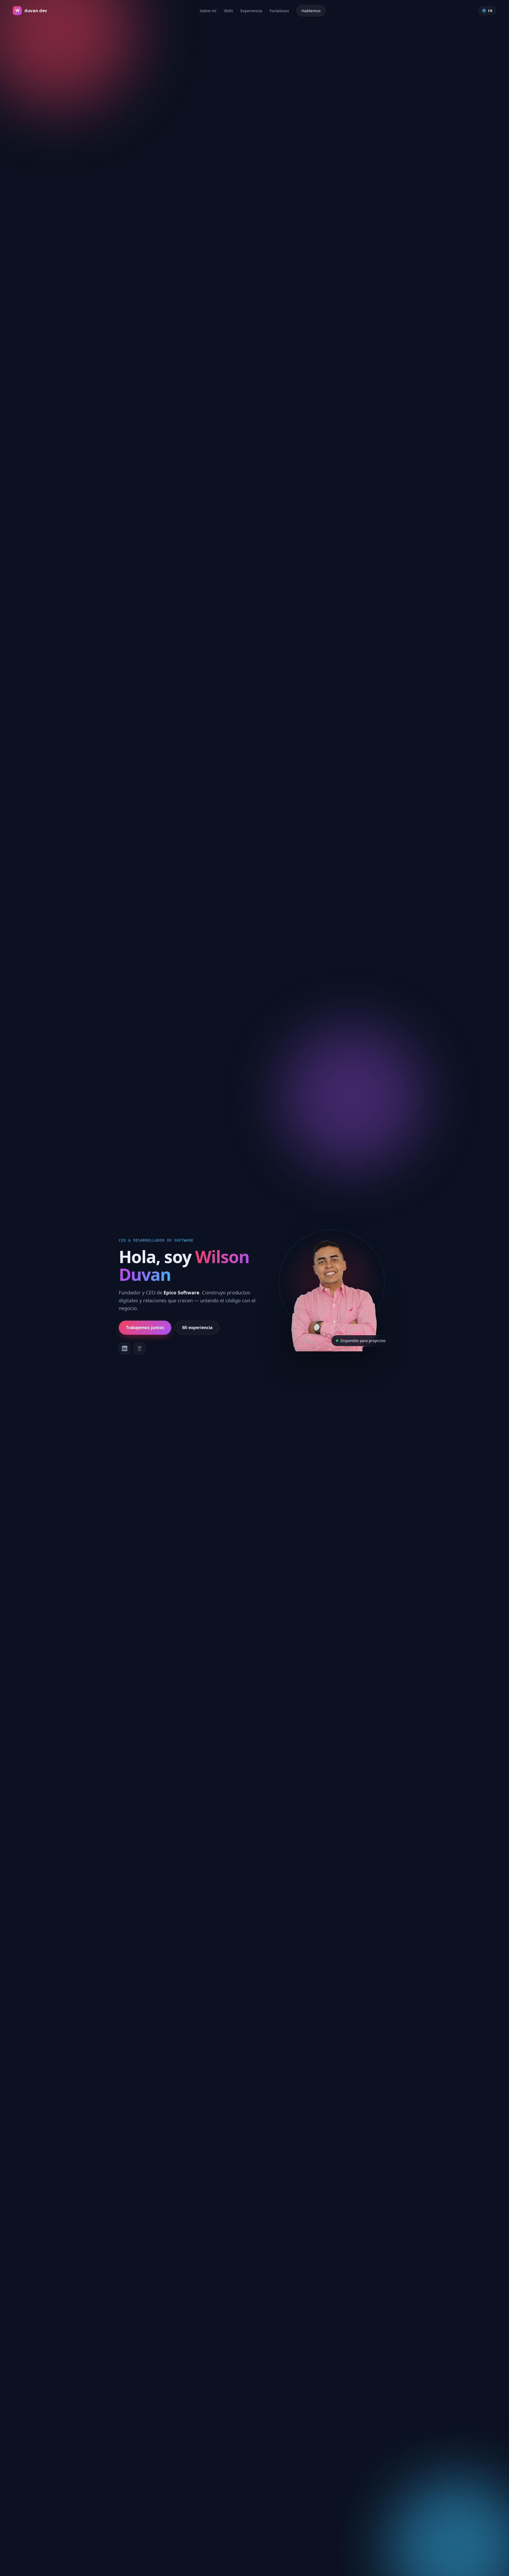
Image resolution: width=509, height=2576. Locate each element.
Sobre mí (208, 11)
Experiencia (251, 11)
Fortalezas (279, 11)
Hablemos (311, 11)
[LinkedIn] (125, 1348)
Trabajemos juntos (145, 1327)
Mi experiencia (197, 1327)
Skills (228, 11)
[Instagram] (139, 1348)
